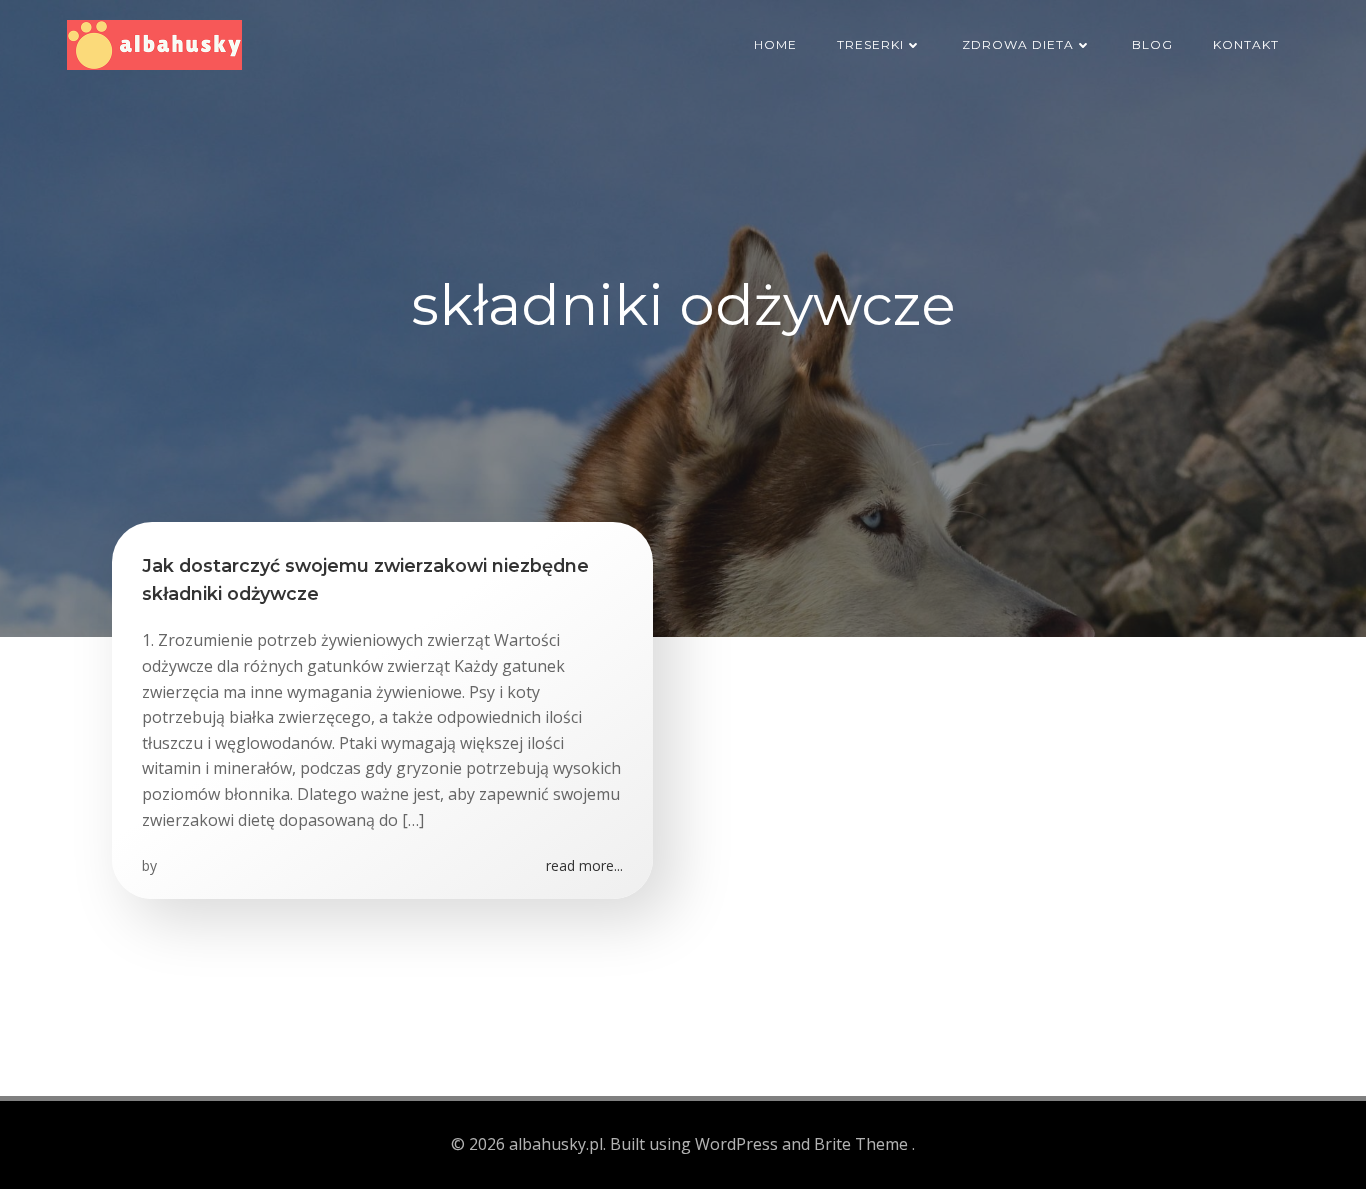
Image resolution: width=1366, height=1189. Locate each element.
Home (775, 44)
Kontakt (1246, 44)
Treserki (870, 44)
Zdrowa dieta (1018, 44)
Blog (1152, 44)
